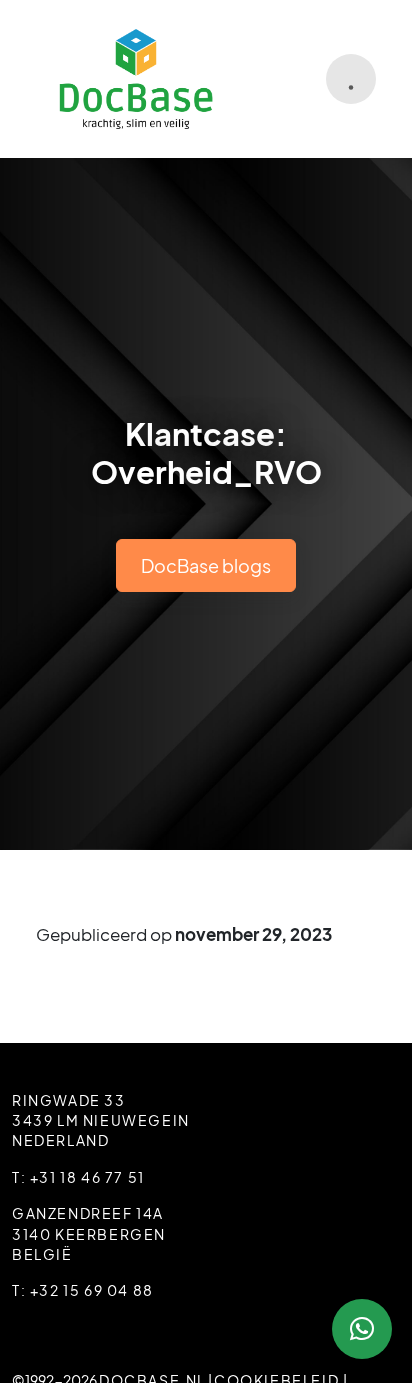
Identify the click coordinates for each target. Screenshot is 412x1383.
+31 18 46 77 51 (87, 1177)
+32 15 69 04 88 (92, 1290)
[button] (362, 1329)
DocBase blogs (206, 565)
